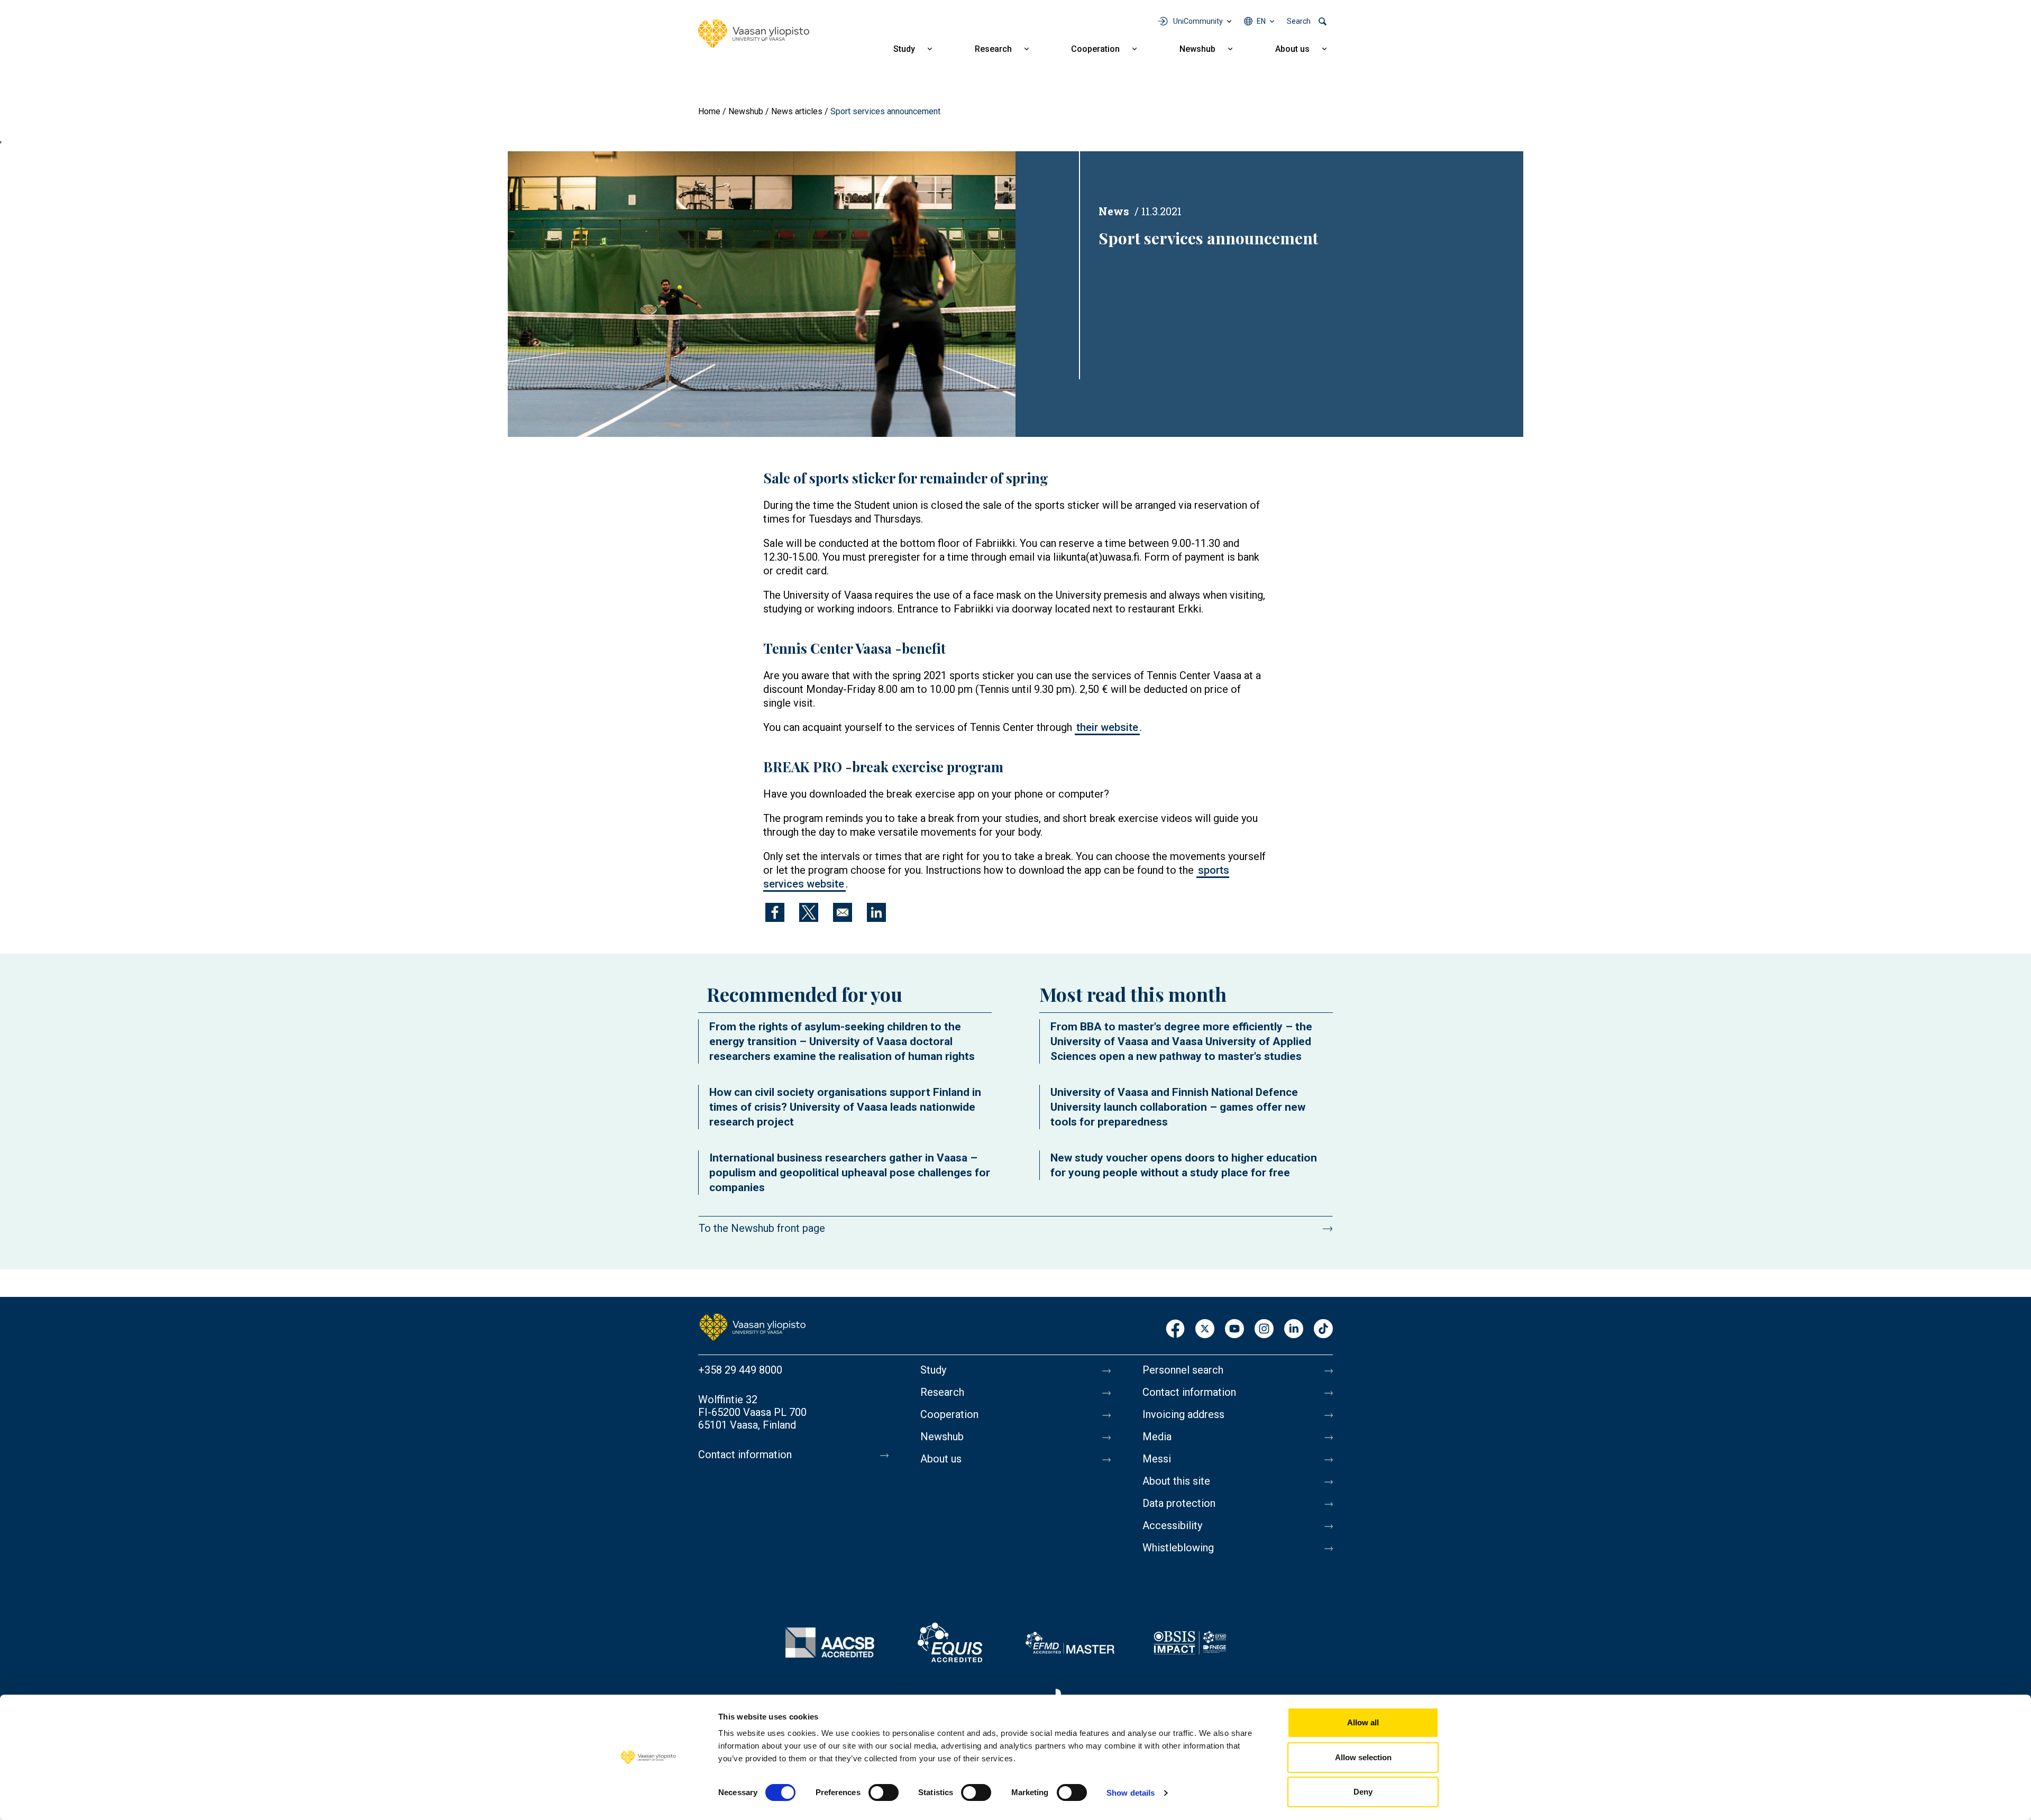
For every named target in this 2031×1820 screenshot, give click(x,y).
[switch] (884, 1792)
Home (709, 111)
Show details (1131, 1793)
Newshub (1197, 49)
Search (1299, 21)
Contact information (745, 1455)
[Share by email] (843, 912)
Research (993, 49)
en (1261, 21)
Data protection (1179, 1503)
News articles (797, 111)
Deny (1363, 1792)
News (1114, 211)
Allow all (1363, 1722)
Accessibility (1172, 1525)
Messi (1157, 1459)
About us (1292, 49)
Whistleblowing (1178, 1548)
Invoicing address (1183, 1414)
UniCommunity (1198, 21)
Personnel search (1183, 1370)
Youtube (1234, 1329)
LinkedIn (1294, 1329)
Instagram (1264, 1329)
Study (904, 49)
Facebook (1175, 1329)
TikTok (1323, 1329)
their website (1107, 727)
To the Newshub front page (762, 1228)
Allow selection (1363, 1757)
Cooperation (1095, 49)
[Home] (754, 34)
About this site (1176, 1481)
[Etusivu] (753, 1327)
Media (1157, 1437)
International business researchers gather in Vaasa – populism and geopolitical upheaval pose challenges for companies (850, 1173)
